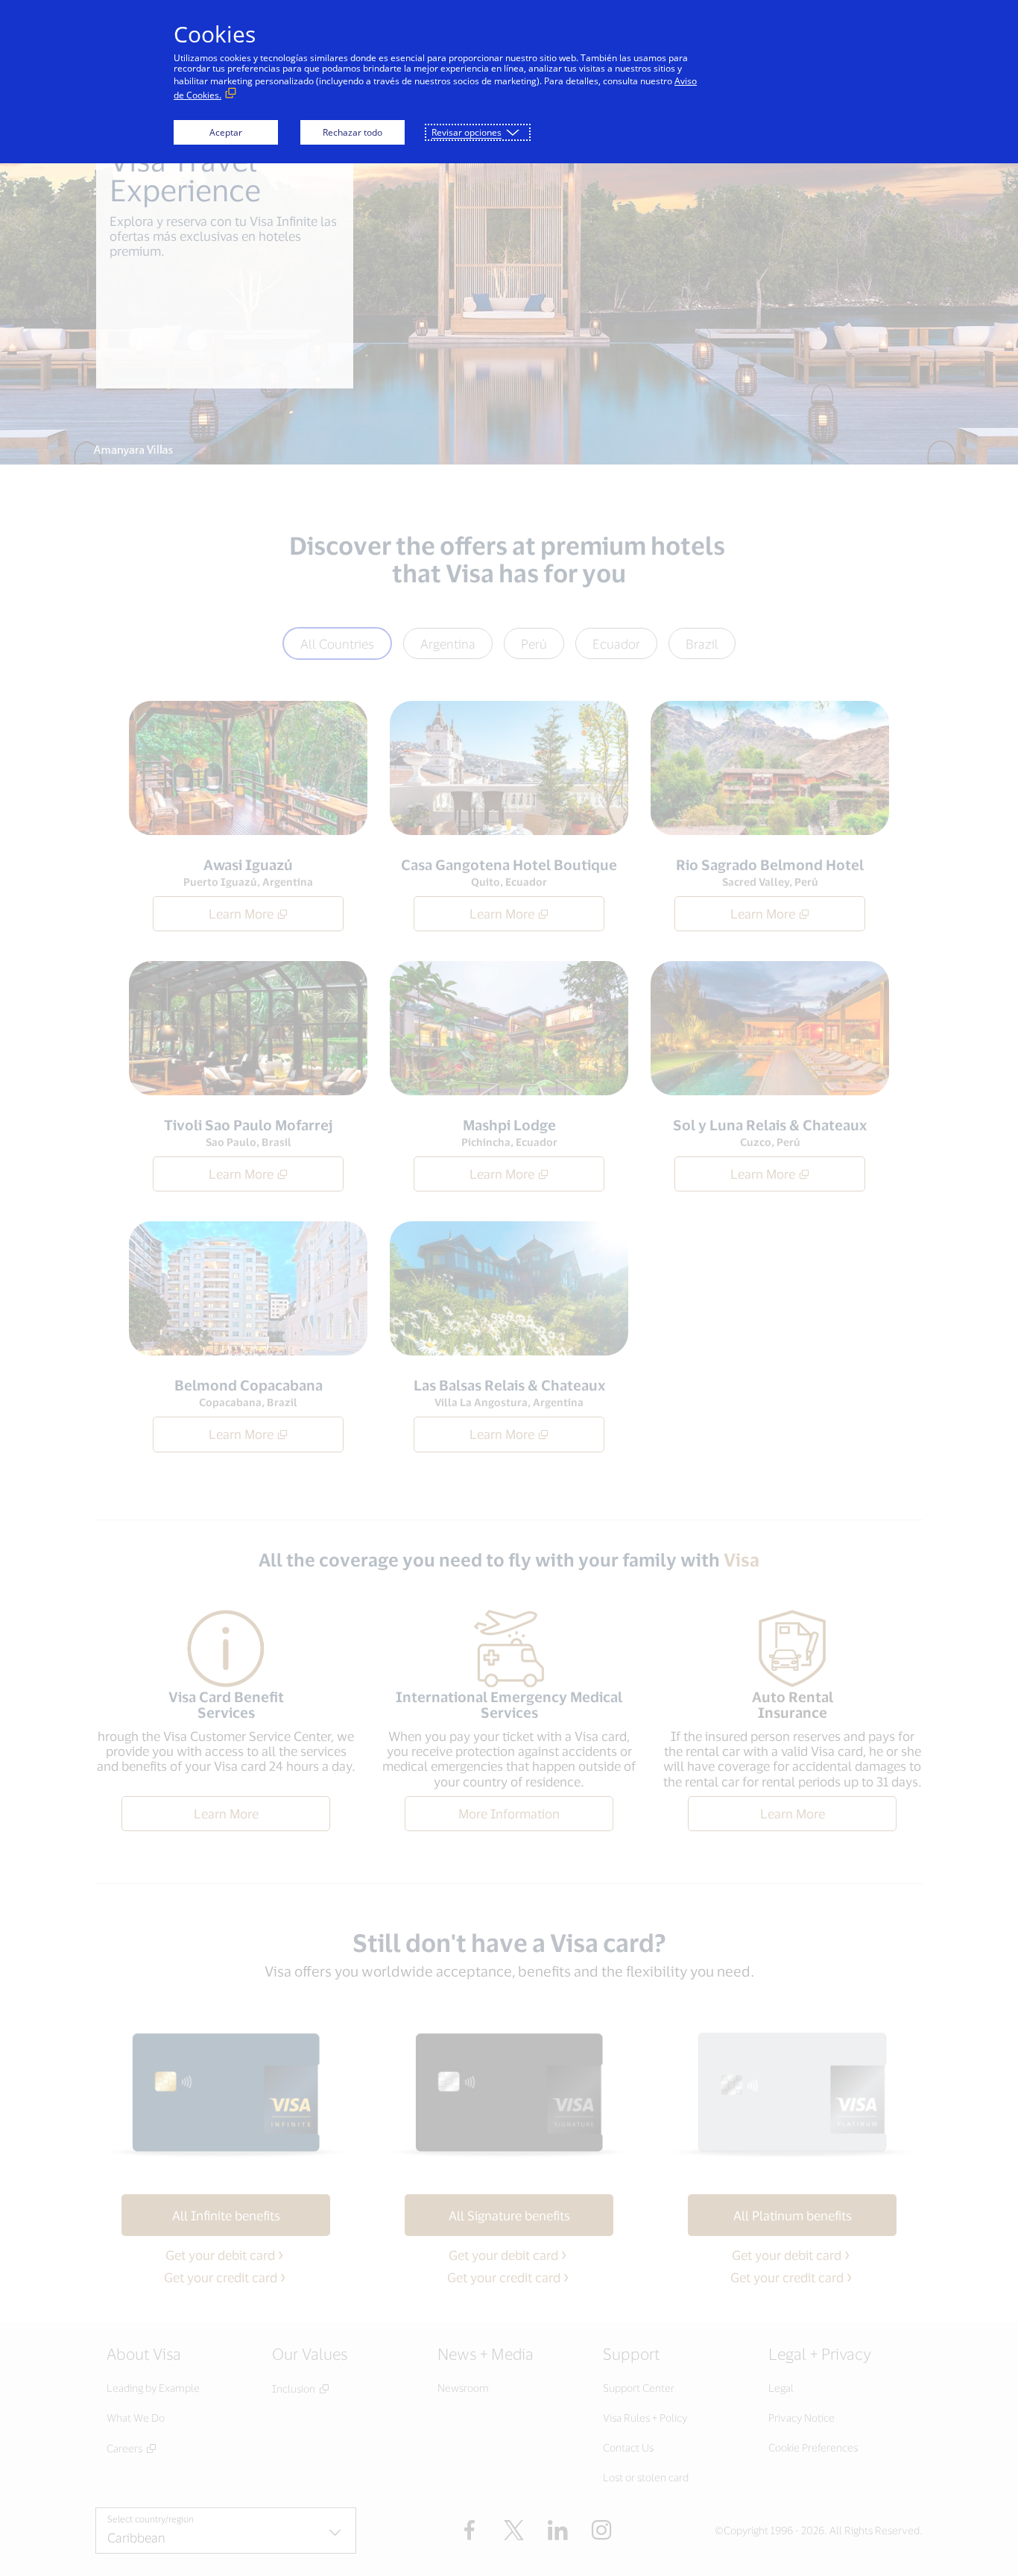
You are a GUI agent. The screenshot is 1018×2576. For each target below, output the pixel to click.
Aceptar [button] (226, 132)
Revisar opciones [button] (467, 132)
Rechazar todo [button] (352, 132)
